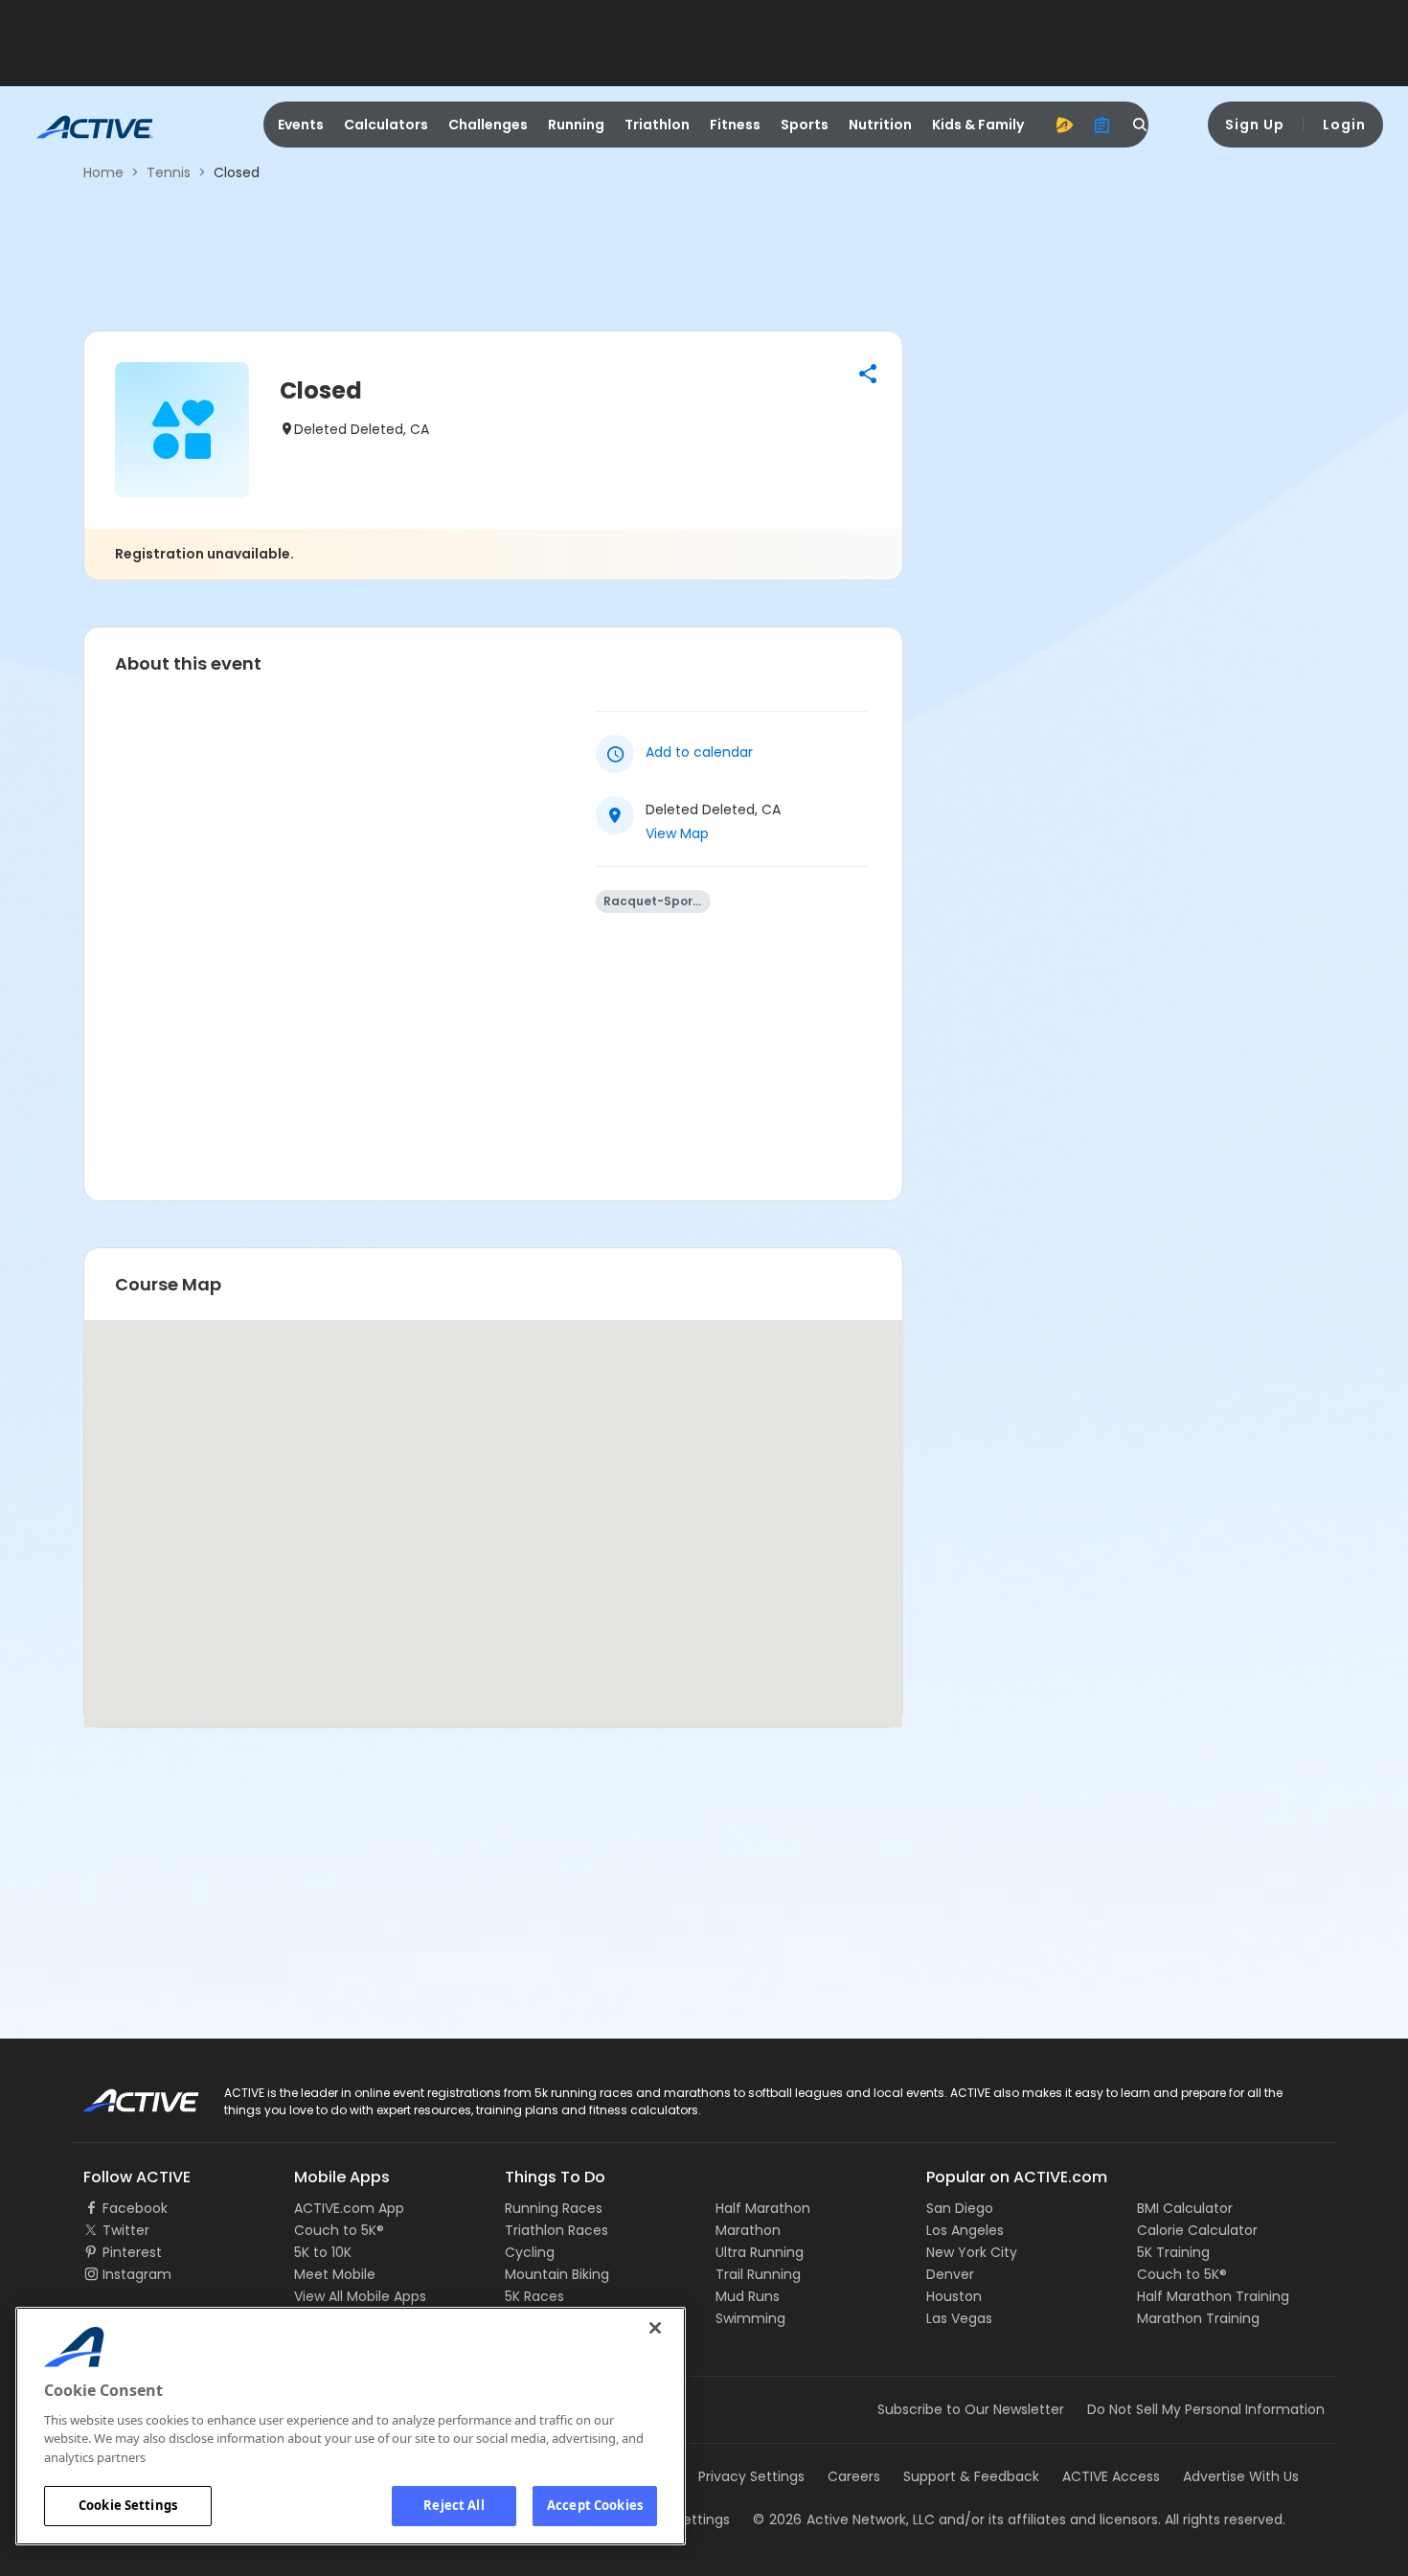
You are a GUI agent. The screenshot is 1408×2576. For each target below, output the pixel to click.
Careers (854, 2476)
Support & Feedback (971, 2476)
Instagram (137, 2274)
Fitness (735, 125)
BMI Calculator (1185, 2208)
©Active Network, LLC (844, 2519)
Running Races (554, 2208)
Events (301, 125)
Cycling (530, 2252)
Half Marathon (763, 2208)
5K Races (534, 2296)
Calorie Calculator (1197, 2230)
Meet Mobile (335, 2274)
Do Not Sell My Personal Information (1206, 2409)
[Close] (655, 2328)
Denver (950, 2274)
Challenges (488, 125)
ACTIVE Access (1111, 2476)
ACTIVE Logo (124, 2094)
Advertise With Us (1241, 2476)
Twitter (126, 2230)
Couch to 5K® (339, 2230)
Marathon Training (1198, 2318)
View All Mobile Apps (360, 2296)
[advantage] (1064, 125)
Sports (805, 125)
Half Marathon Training (1213, 2296)
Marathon (748, 2230)
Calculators (386, 125)
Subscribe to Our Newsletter (971, 2409)
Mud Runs (748, 2296)
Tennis (169, 172)
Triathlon (657, 125)
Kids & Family (978, 125)
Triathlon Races (556, 2230)
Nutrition (880, 125)
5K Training (1173, 2252)
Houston (954, 2296)
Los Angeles (965, 2230)
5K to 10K (323, 2252)
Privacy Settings (751, 2476)
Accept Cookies (595, 2505)
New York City (972, 2252)
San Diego (960, 2208)
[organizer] (1102, 125)
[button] (868, 374)
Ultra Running (760, 2252)
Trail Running (758, 2274)
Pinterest (132, 2252)
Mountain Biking (557, 2274)
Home (103, 172)
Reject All (454, 2505)
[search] (1141, 125)
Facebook (135, 2208)
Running (576, 125)
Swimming (750, 2318)
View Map (677, 833)
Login (1344, 125)
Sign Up (1255, 125)
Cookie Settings (128, 2505)
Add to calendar (699, 752)
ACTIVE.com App (349, 2208)
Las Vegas (959, 2318)
